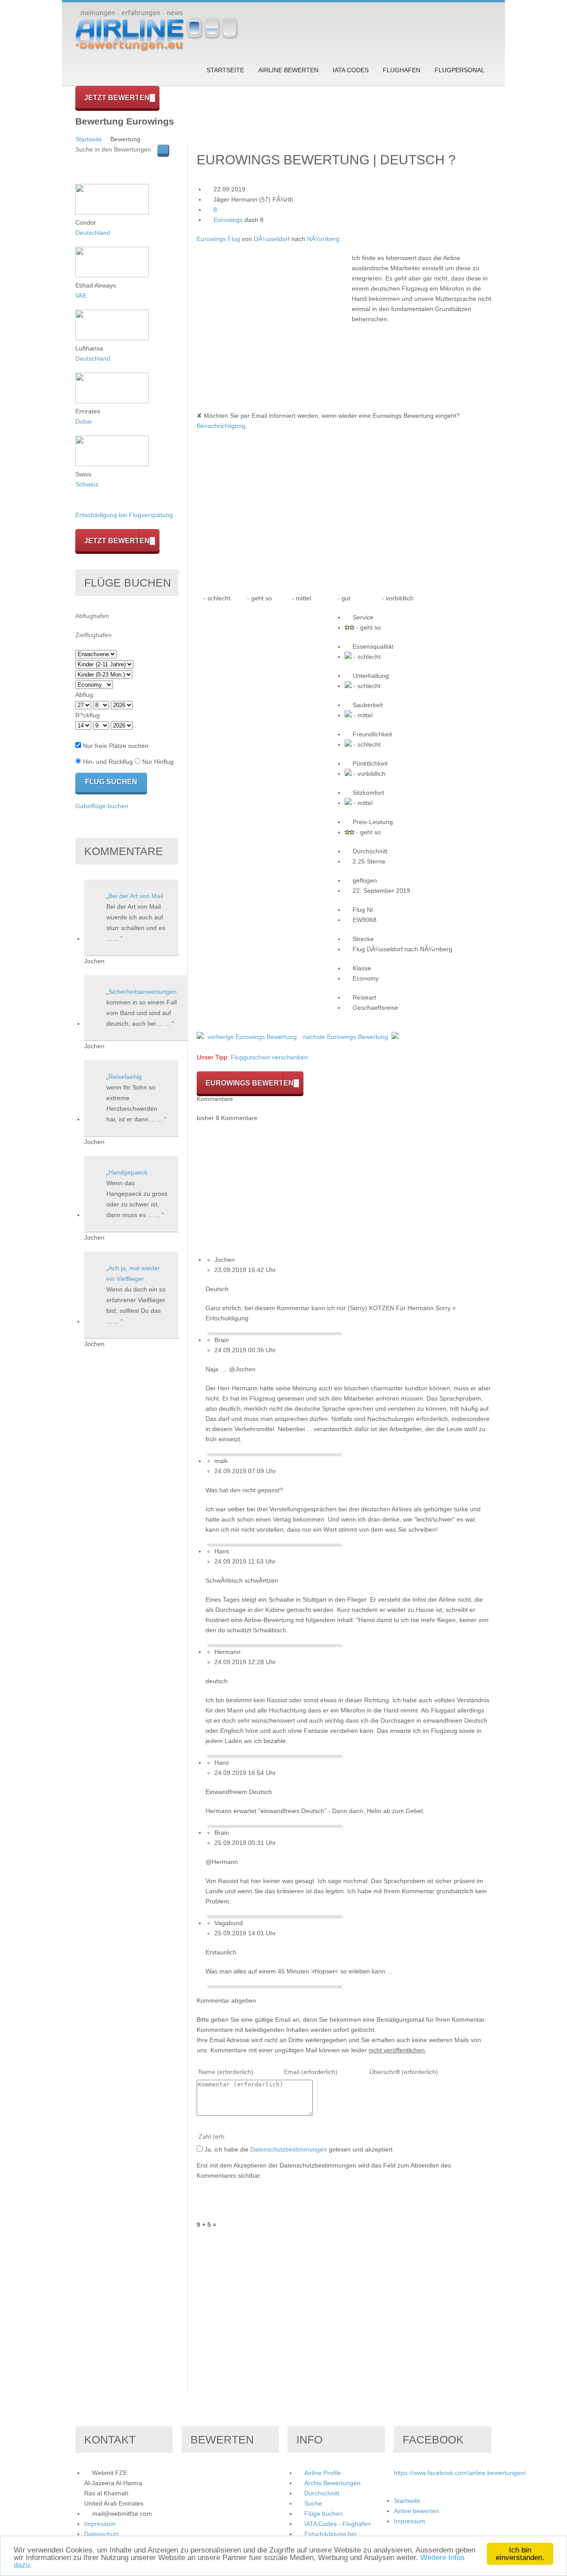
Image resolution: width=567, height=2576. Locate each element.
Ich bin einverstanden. (520, 2554)
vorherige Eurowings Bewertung (252, 1037)
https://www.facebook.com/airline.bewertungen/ (460, 2473)
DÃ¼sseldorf (272, 239)
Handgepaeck (128, 1172)
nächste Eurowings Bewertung (346, 1037)
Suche (313, 2503)
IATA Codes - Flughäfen (338, 2524)
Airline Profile (323, 2473)
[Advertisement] (271, 315)
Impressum (100, 2524)
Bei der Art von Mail (136, 896)
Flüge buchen (324, 2514)
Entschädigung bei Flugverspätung (124, 515)
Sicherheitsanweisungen (143, 992)
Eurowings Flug (218, 239)
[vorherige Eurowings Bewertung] (200, 1037)
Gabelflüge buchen (102, 806)
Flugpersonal (460, 70)
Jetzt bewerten (117, 98)
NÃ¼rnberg (323, 239)
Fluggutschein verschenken (269, 1057)
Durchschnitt (322, 2493)
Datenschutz (102, 2534)
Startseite (225, 70)
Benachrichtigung (221, 426)
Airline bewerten (288, 70)
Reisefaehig (125, 1077)
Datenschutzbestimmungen (289, 2149)
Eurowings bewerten (250, 1083)
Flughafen (402, 70)
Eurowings (228, 220)
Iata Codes (351, 70)
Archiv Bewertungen (332, 2483)
